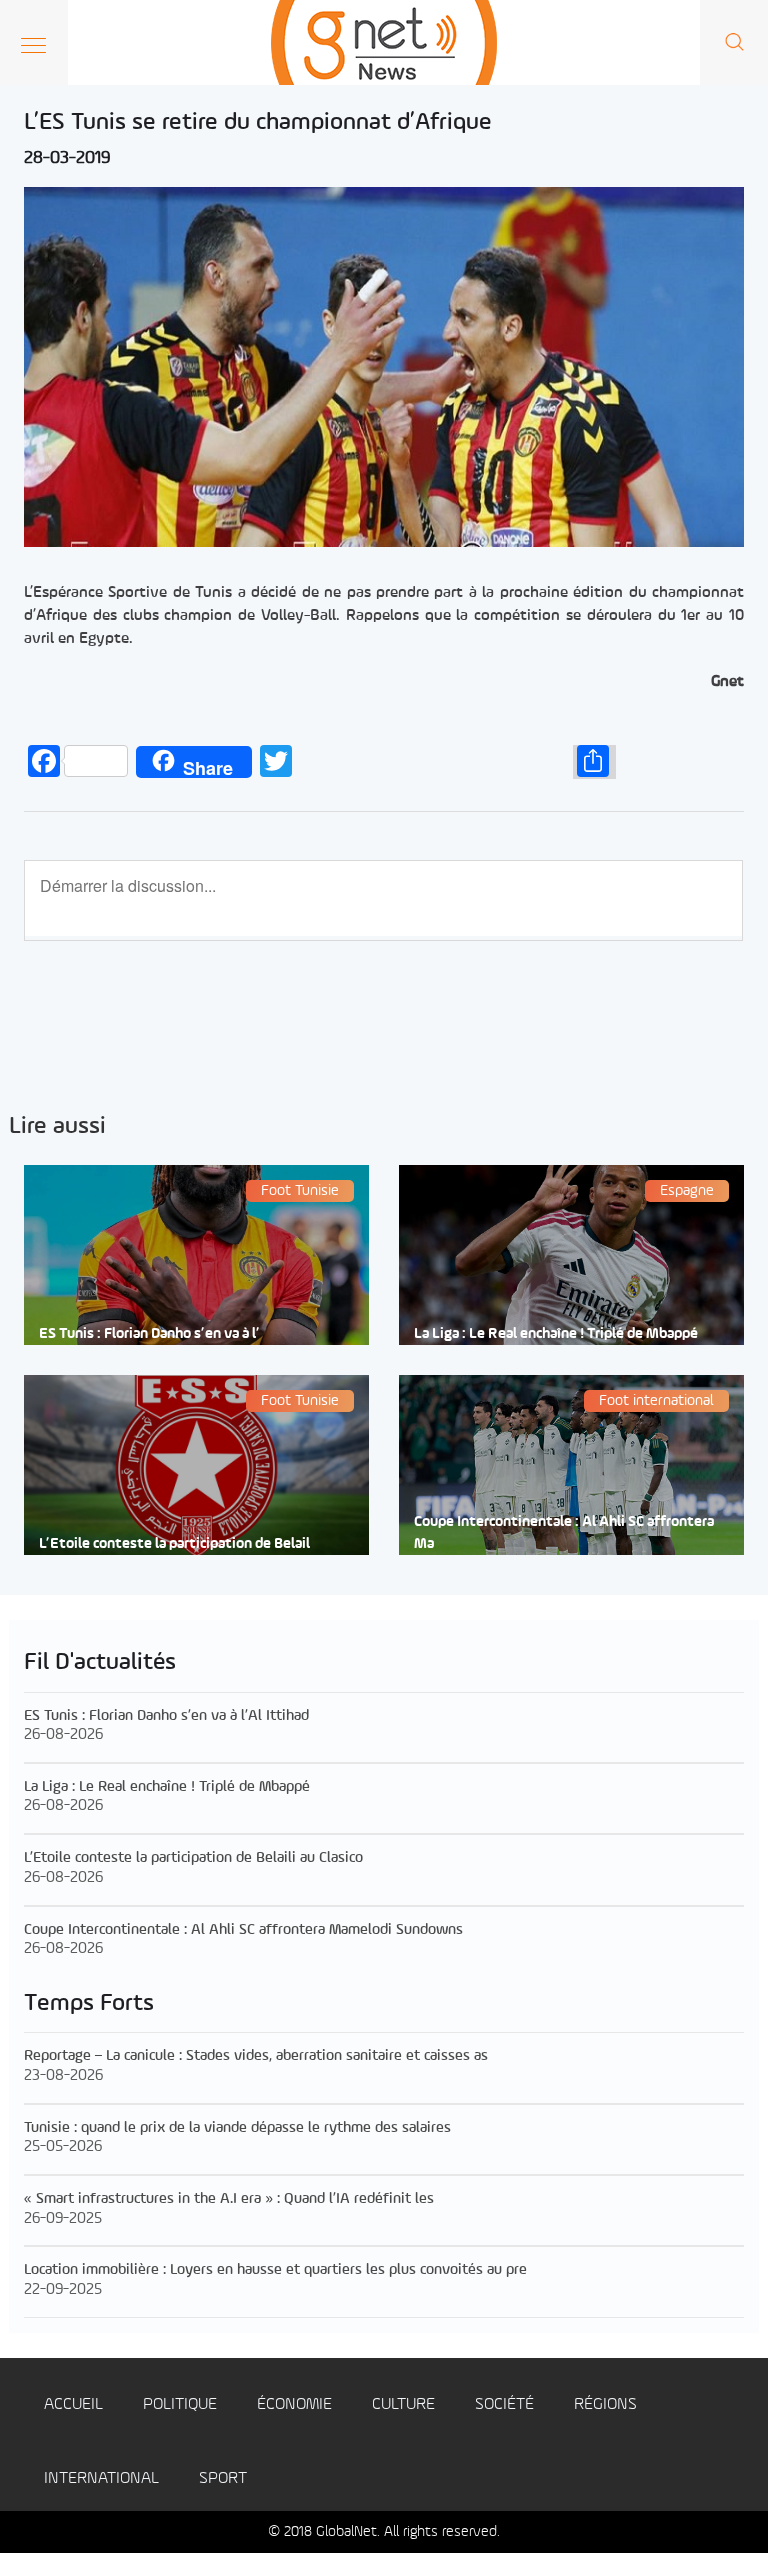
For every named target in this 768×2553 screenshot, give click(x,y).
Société (504, 2404)
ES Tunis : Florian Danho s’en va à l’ (149, 1334)
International (101, 2478)
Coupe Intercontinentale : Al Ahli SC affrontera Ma (564, 1533)
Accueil (73, 2404)
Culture (403, 2404)
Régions (605, 2404)
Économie (294, 2404)
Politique (180, 2404)
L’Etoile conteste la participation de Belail (174, 1544)
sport (223, 2478)
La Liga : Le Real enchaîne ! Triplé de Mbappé (556, 1334)
